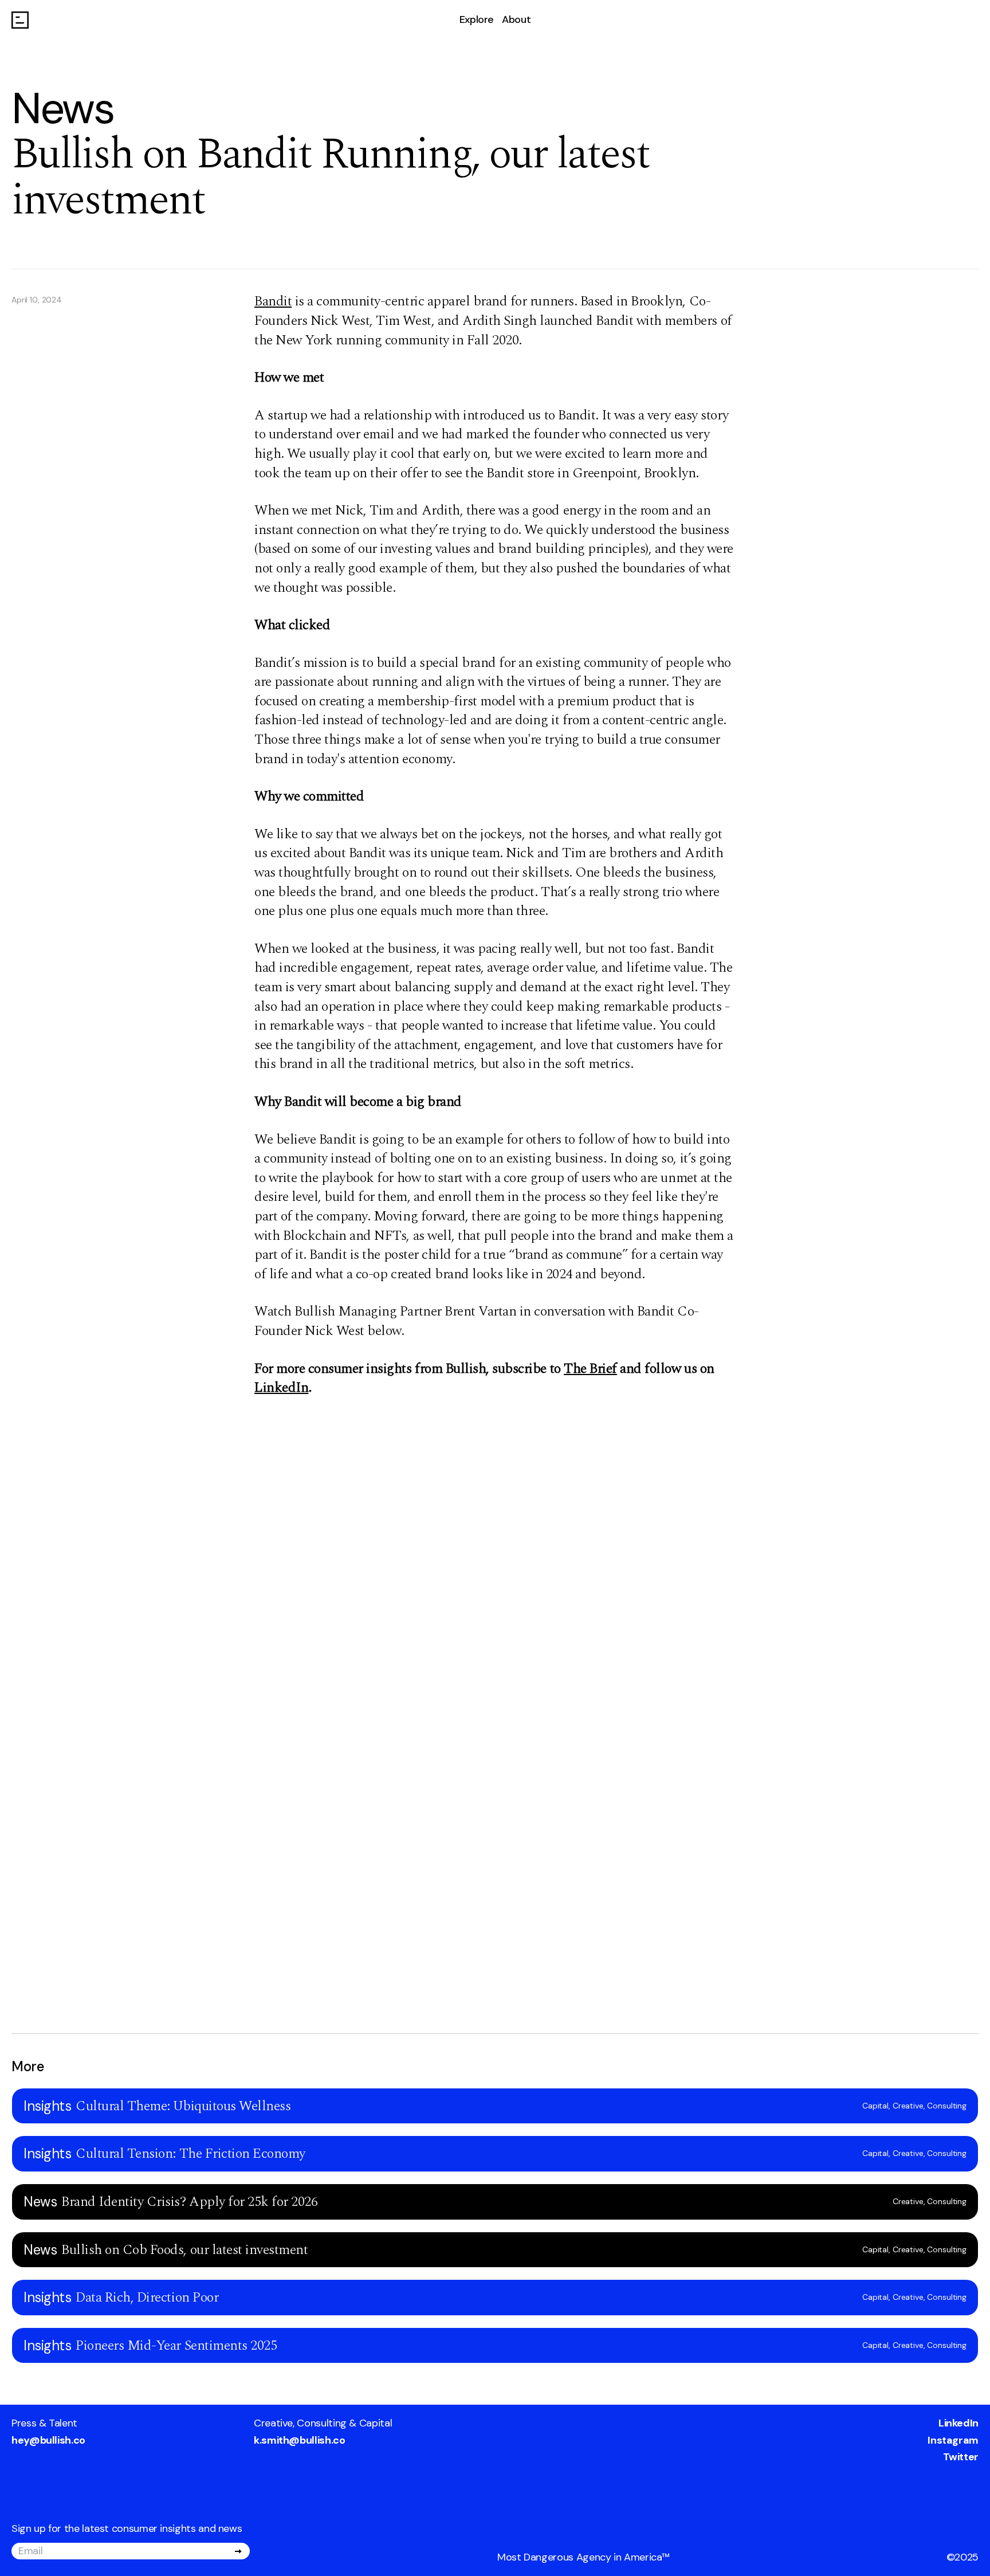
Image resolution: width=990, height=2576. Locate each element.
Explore (477, 19)
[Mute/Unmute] (27, 1460)
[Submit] (238, 2551)
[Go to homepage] (20, 20)
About (516, 19)
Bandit (273, 301)
